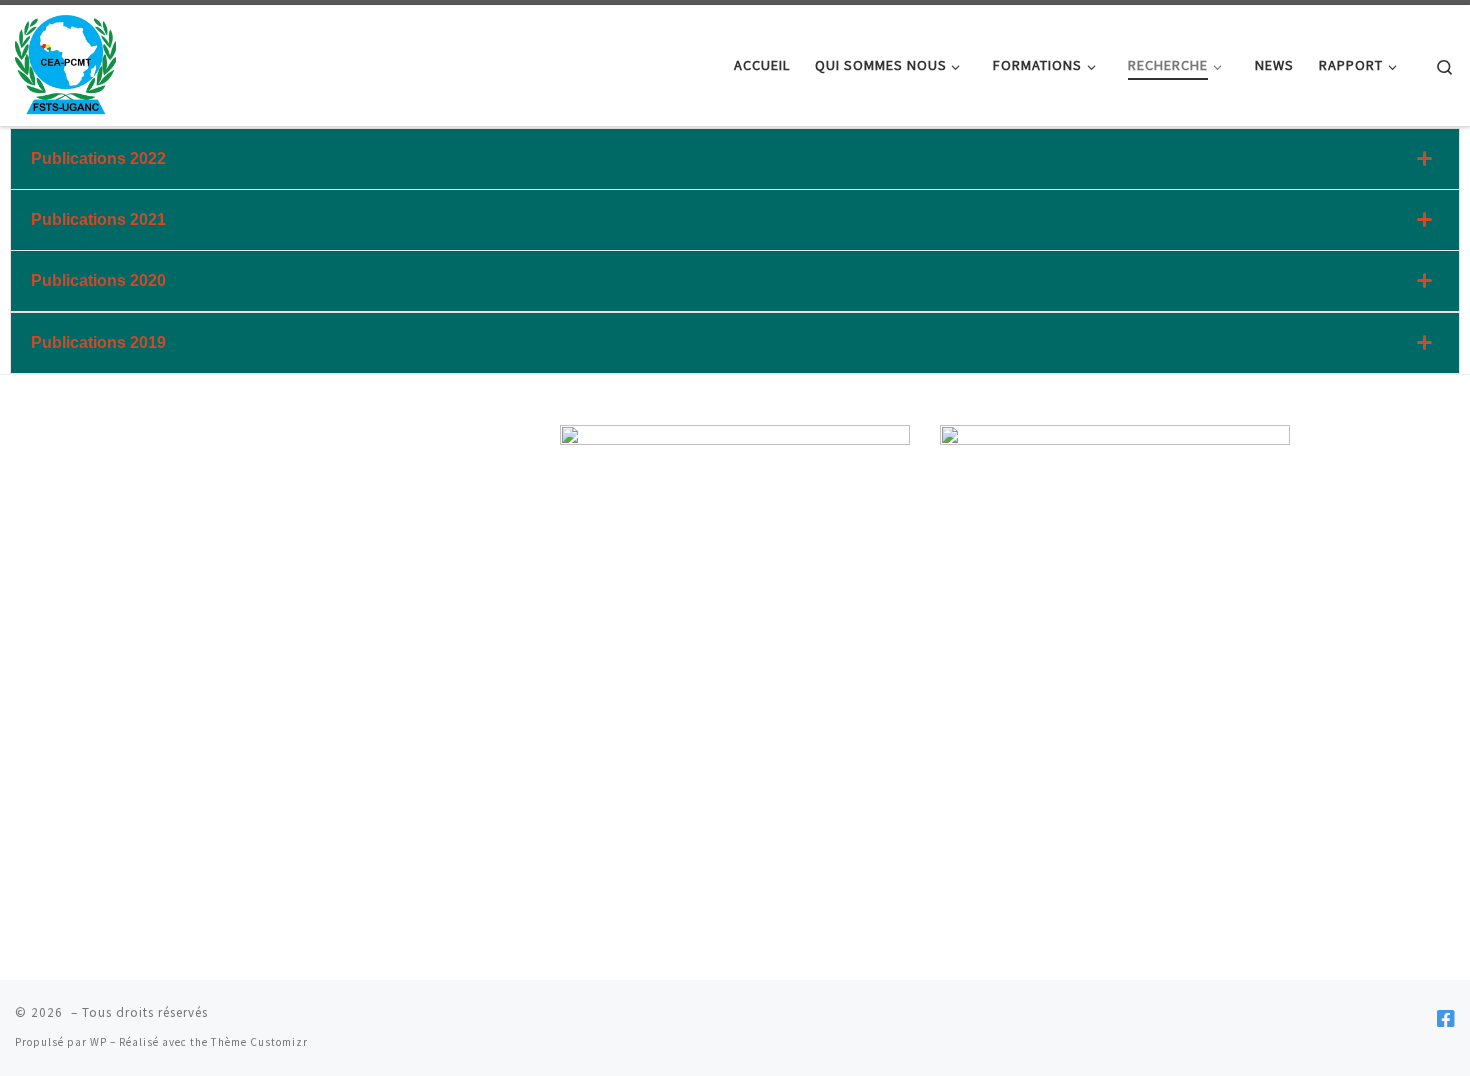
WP (98, 1042)
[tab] (735, 159)
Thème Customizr (259, 1042)
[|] (65, 61)
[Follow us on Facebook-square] (1446, 1018)
